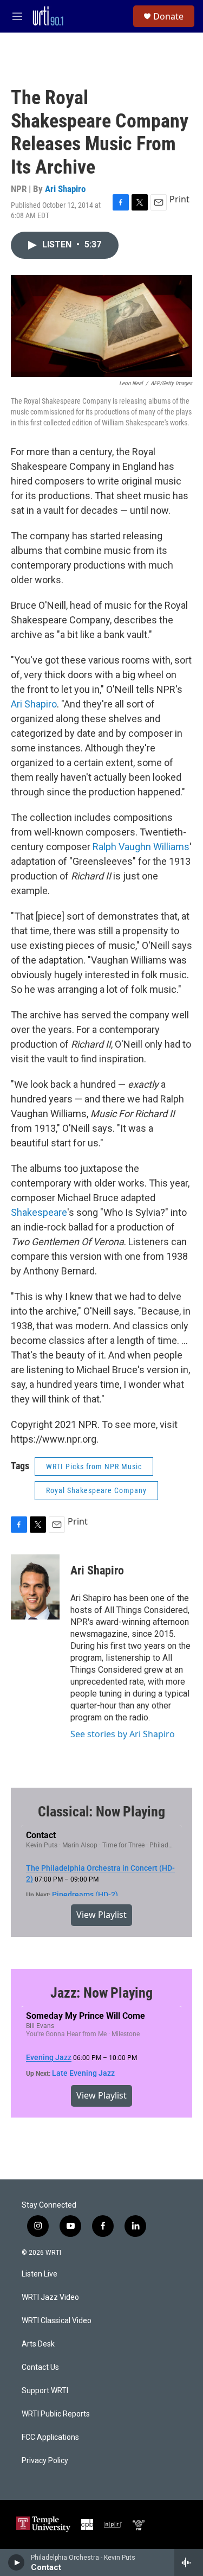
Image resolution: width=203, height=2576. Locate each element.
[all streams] (189, 2562)
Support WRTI (45, 2391)
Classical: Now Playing (101, 1812)
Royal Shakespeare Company (96, 1490)
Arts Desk (38, 2344)
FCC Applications (50, 2437)
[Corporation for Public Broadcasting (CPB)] (87, 2524)
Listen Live (40, 2274)
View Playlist (101, 1915)
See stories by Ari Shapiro (123, 1734)
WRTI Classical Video (57, 2321)
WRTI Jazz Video (50, 2297)
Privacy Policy (45, 2461)
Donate (168, 16)
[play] (17, 2562)
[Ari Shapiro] (35, 1587)
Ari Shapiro (65, 189)
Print (179, 199)
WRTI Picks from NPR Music (94, 1466)
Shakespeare (39, 1212)
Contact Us (40, 2367)
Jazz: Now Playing (101, 1993)
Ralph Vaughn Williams (141, 847)
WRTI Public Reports (56, 2414)
